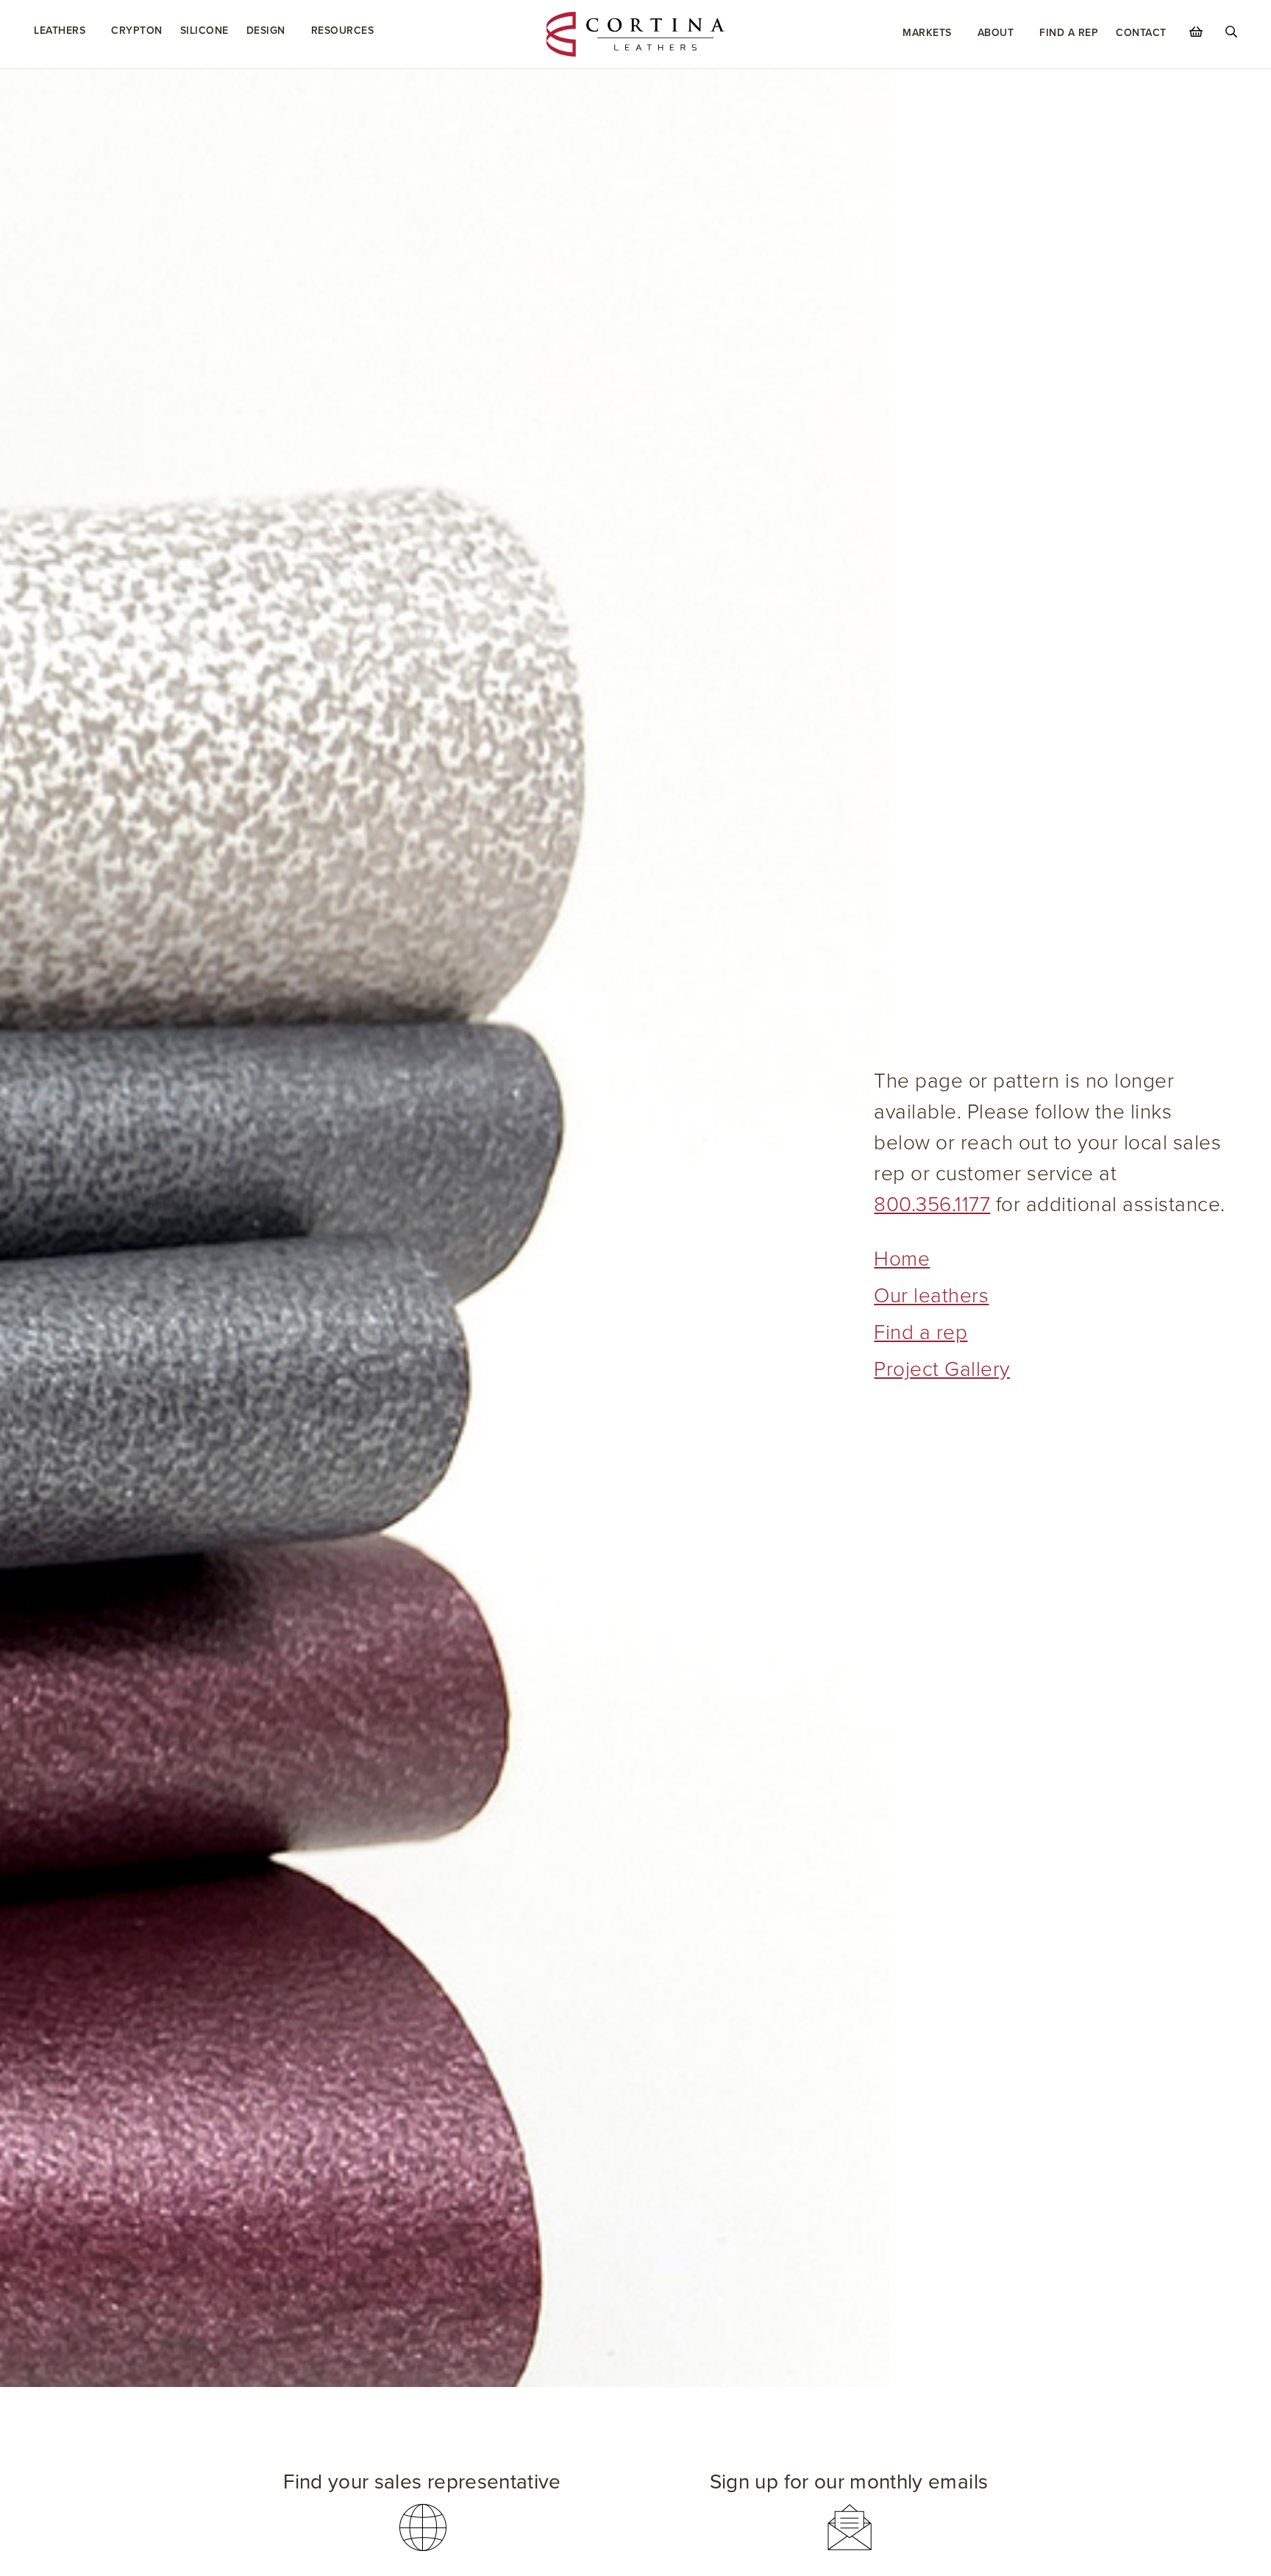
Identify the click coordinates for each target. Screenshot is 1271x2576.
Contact (1141, 33)
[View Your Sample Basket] (1196, 32)
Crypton (137, 31)
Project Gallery (942, 1369)
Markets (927, 33)
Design (266, 31)
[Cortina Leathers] (636, 33)
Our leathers (931, 1296)
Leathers (60, 31)
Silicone (204, 31)
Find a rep (921, 1332)
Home (902, 1259)
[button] (422, 2512)
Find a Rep (1069, 33)
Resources (343, 31)
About (996, 33)
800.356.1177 (932, 1205)
